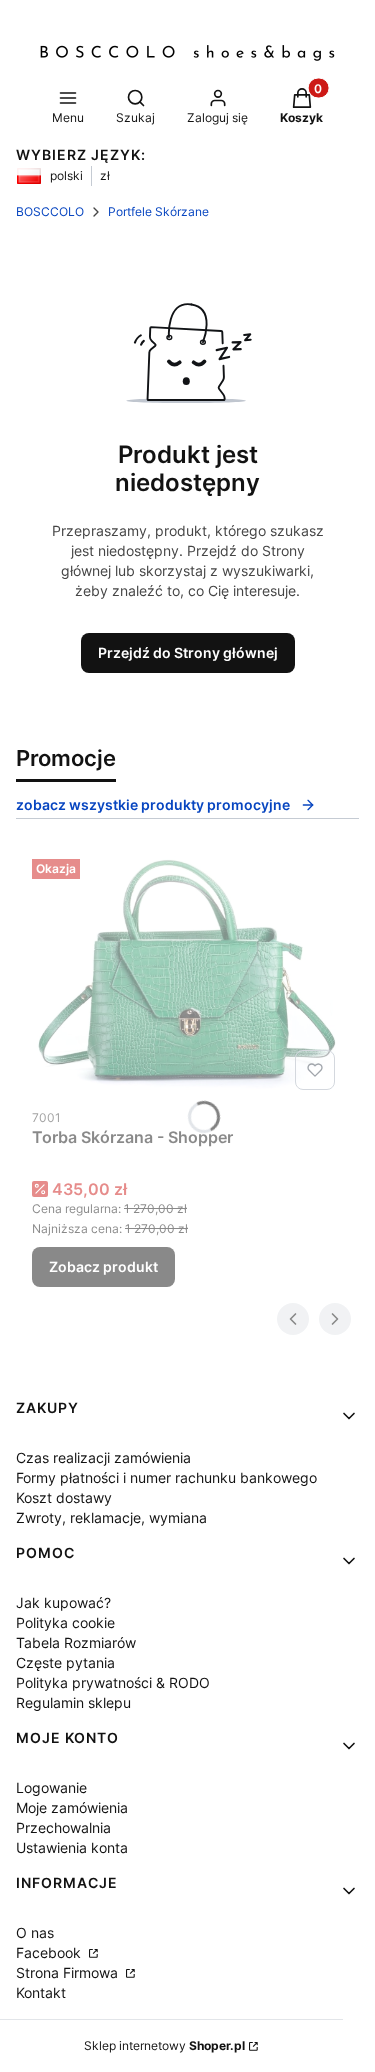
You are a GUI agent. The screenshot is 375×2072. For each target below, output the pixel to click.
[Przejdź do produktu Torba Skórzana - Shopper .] (187, 974)
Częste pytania (65, 1662)
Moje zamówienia (72, 1807)
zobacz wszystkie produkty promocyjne (153, 804)
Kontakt (41, 1992)
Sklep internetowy (164, 2045)
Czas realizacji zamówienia (103, 1457)
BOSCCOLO (50, 211)
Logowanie (51, 1787)
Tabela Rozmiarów (76, 1642)
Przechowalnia (63, 1827)
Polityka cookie (65, 1622)
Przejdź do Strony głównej (188, 652)
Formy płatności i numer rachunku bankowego (166, 1477)
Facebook (50, 1952)
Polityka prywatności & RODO (113, 1682)
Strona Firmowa (69, 1972)
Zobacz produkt (103, 1266)
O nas (35, 1932)
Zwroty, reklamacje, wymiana (111, 1517)
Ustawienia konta (72, 1847)
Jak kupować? (63, 1602)
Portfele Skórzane (158, 211)
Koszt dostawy (64, 1497)
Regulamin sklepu (73, 1702)
